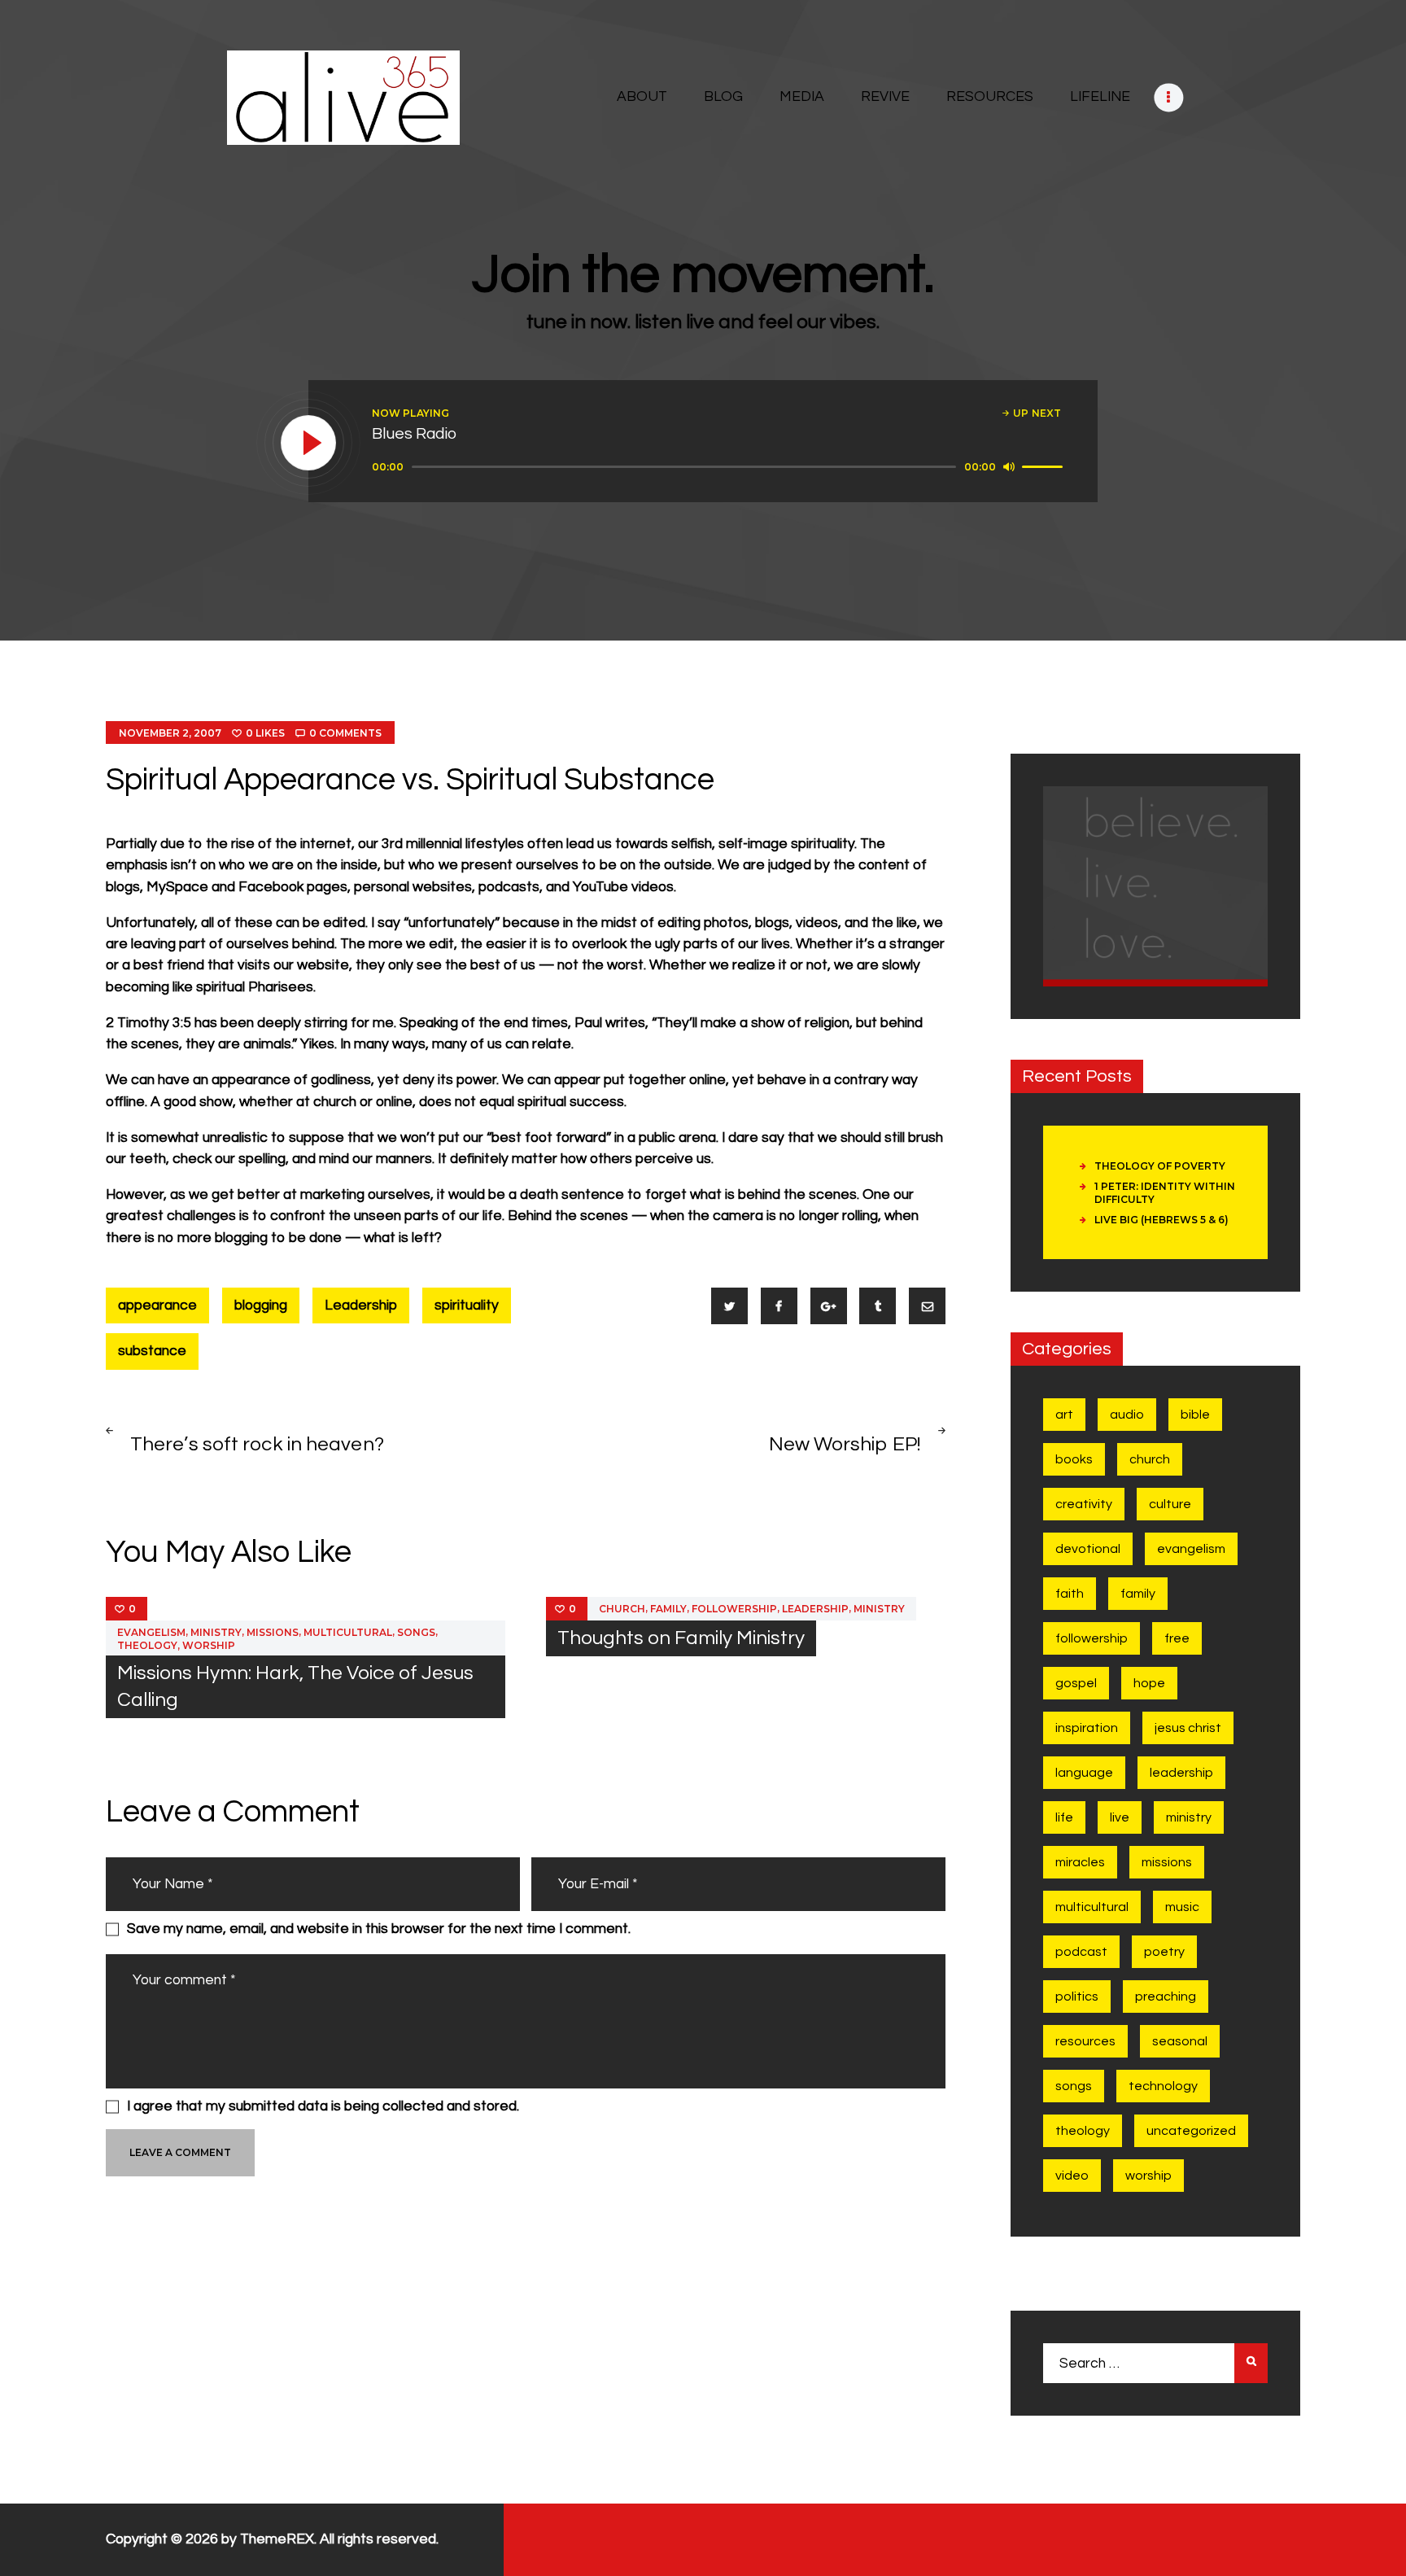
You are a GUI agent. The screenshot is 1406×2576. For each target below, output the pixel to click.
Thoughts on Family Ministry (681, 1638)
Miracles (1080, 1862)
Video (1072, 2176)
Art (1064, 1415)
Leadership (361, 1305)
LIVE (1120, 1817)
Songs (416, 1632)
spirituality (467, 1305)
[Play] (309, 444)
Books (1074, 1459)
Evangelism (151, 1632)
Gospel (1076, 1683)
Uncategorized (1191, 2131)
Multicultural (348, 1632)
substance (152, 1351)
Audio (1127, 1415)
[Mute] (1009, 466)
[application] (720, 467)
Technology (1163, 2086)
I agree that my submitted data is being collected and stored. (323, 2106)
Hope (1149, 1683)
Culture (1170, 1504)
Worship (209, 1645)
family (668, 1609)
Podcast (1081, 1952)
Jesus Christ (1188, 1728)
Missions (273, 1632)
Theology (147, 1645)
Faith (1070, 1594)
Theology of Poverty (1160, 1166)
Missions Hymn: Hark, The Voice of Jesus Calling (295, 1686)
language (1084, 1773)
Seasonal (1180, 2041)
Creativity (1084, 1504)
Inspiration (1087, 1728)
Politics (1077, 1997)
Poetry (1164, 1952)
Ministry (216, 1632)
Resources (1085, 2041)
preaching (1166, 1997)
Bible (1195, 1415)
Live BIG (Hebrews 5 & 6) (1161, 1220)
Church (622, 1609)
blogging (261, 1305)
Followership (734, 1609)
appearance (157, 1305)
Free (1177, 1638)
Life (1064, 1817)
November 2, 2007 (170, 733)
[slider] (1045, 466)
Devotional (1088, 1549)
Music (1182, 1907)
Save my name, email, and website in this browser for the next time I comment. (379, 1929)
